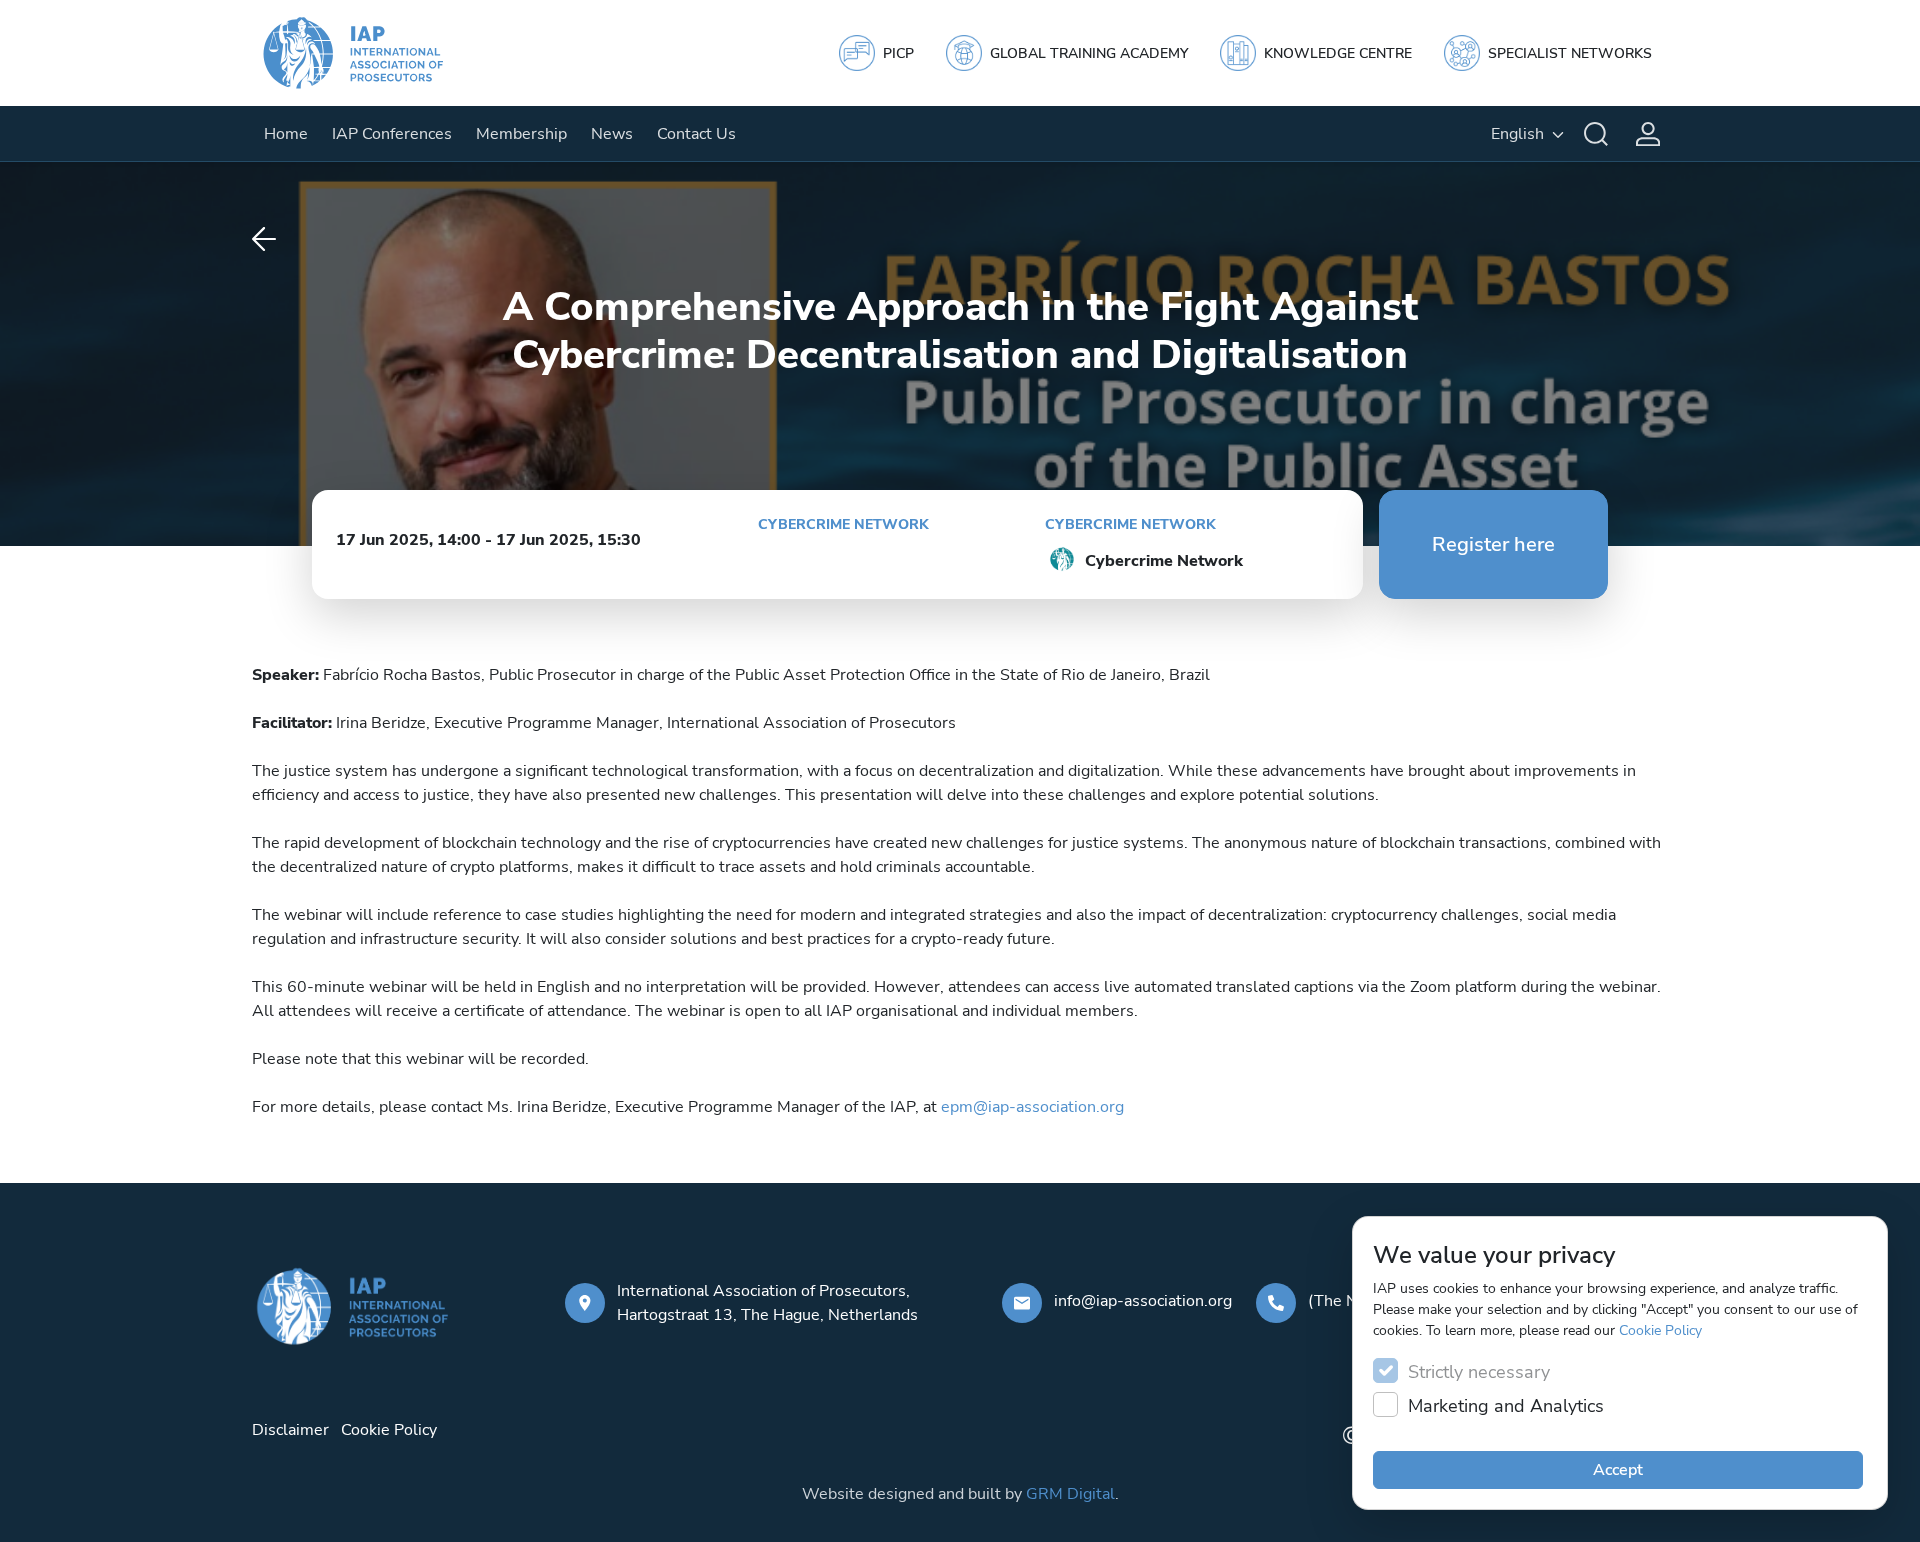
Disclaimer (290, 1430)
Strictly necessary (1479, 1372)
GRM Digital (1070, 1494)
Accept (1618, 1470)
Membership (521, 134)
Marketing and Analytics (1506, 1406)
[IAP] (372, 53)
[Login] (1648, 134)
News (612, 134)
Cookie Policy (1660, 1330)
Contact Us (696, 134)
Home (286, 134)
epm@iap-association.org (1032, 1107)
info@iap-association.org (1143, 1301)
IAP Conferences (392, 134)
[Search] (1596, 134)
